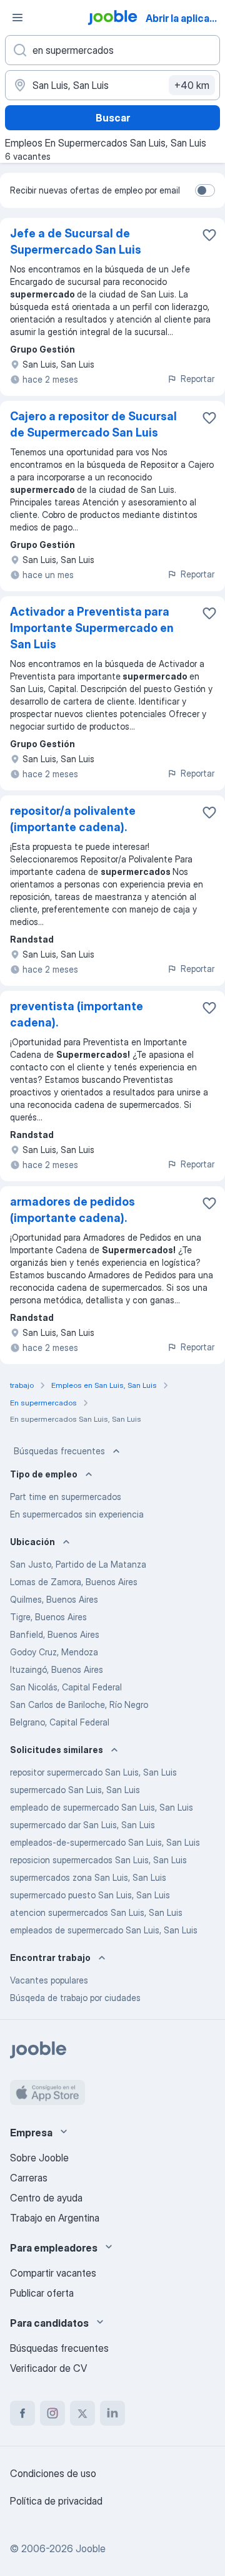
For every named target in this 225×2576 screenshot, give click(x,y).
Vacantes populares (49, 1980)
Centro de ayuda (46, 2198)
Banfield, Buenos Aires (55, 1634)
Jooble (91, 2548)
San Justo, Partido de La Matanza (78, 1564)
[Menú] (17, 18)
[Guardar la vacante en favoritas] (209, 235)
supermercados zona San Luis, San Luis (88, 1877)
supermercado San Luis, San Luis (75, 1790)
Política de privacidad (56, 2501)
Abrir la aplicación (184, 18)
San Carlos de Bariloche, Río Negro (79, 1704)
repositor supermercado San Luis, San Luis (93, 1772)
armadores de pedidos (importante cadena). (72, 1210)
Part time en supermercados (66, 1497)
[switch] (205, 190)
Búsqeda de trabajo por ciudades (75, 1998)
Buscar (113, 118)
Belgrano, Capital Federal (60, 1722)
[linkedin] (112, 2413)
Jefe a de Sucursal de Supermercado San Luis (76, 241)
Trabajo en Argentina (55, 2218)
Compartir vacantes (53, 2273)
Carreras (29, 2178)
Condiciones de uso (53, 2473)
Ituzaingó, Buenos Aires (57, 1669)
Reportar (197, 379)
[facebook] (22, 2413)
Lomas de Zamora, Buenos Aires (74, 1582)
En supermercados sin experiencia (77, 1514)
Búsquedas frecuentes (59, 1451)
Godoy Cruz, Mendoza (54, 1652)
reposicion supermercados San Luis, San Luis (98, 1860)
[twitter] (82, 2413)
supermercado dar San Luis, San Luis (82, 1825)
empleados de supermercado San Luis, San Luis (104, 1930)
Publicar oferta (42, 2293)
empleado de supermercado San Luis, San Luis (102, 1807)
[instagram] (52, 2413)
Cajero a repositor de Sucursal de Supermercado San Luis (93, 424)
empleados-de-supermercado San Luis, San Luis (105, 1842)
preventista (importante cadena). (77, 1014)
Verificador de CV (48, 2368)
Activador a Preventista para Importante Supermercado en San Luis (92, 628)
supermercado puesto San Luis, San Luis (90, 1895)
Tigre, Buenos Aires (48, 1617)
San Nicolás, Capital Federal (66, 1687)
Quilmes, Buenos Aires (54, 1599)
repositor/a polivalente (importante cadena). (73, 819)
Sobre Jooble (39, 2158)
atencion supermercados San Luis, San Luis (96, 1912)
